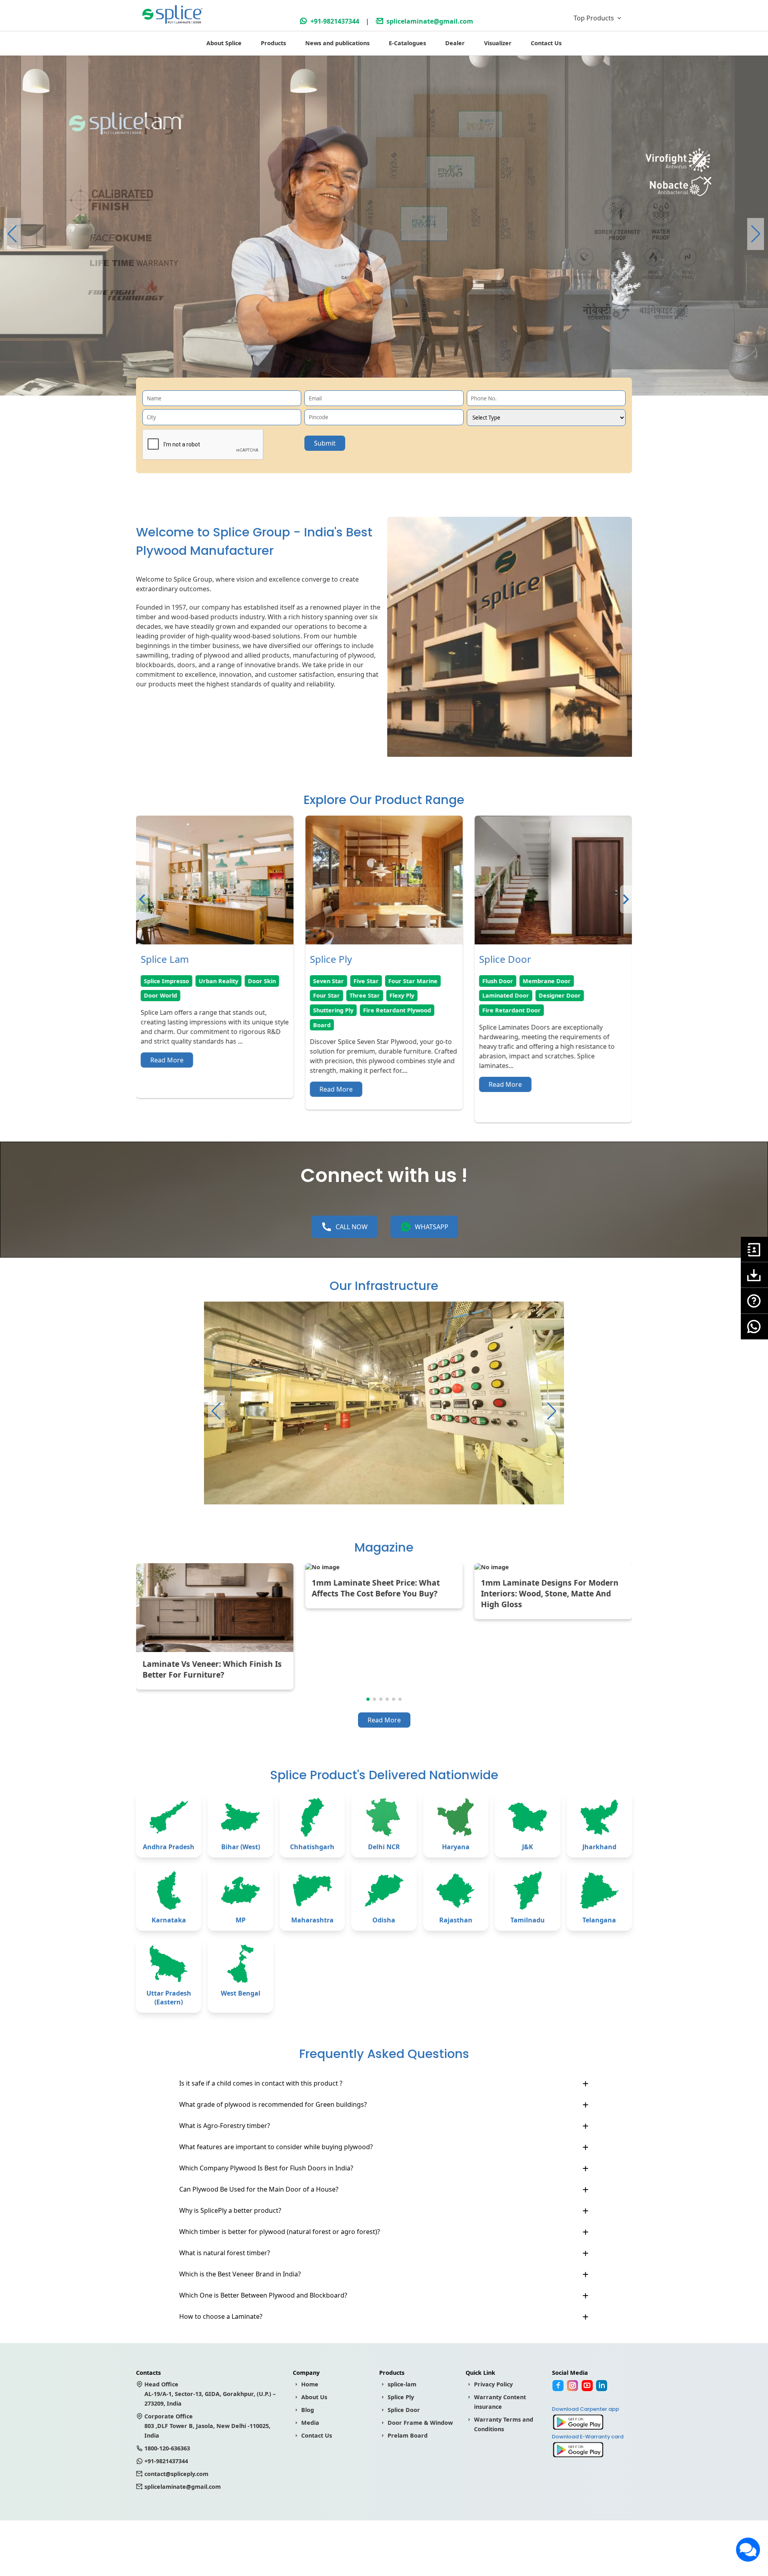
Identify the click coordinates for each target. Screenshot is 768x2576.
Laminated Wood (338, 981)
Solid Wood (387, 981)
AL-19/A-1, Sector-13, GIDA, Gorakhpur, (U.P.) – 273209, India (210, 2394)
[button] (756, 234)
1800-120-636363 (167, 2448)
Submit (325, 443)
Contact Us (546, 43)
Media (310, 2423)
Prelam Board (408, 2435)
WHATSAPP (432, 1227)
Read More (167, 1084)
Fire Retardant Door (173, 1010)
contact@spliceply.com (176, 2474)
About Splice (224, 43)
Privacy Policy (493, 2384)
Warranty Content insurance (500, 2402)
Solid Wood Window (341, 995)
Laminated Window (406, 995)
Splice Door (404, 2410)
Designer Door (221, 995)
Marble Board (548, 995)
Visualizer (498, 43)
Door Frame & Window (420, 2423)
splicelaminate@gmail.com (430, 21)
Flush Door (159, 981)
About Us (314, 2397)
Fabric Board (563, 981)
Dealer (455, 43)
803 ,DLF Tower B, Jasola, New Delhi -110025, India (207, 2426)
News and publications (337, 43)
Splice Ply (401, 2397)
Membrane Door (208, 981)
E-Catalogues (407, 43)
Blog (308, 2410)
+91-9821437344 (335, 21)
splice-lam (402, 2384)
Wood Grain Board (509, 981)
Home (310, 2384)
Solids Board (500, 995)
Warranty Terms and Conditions (504, 2424)
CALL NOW (352, 1227)
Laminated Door (167, 995)
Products (273, 43)
